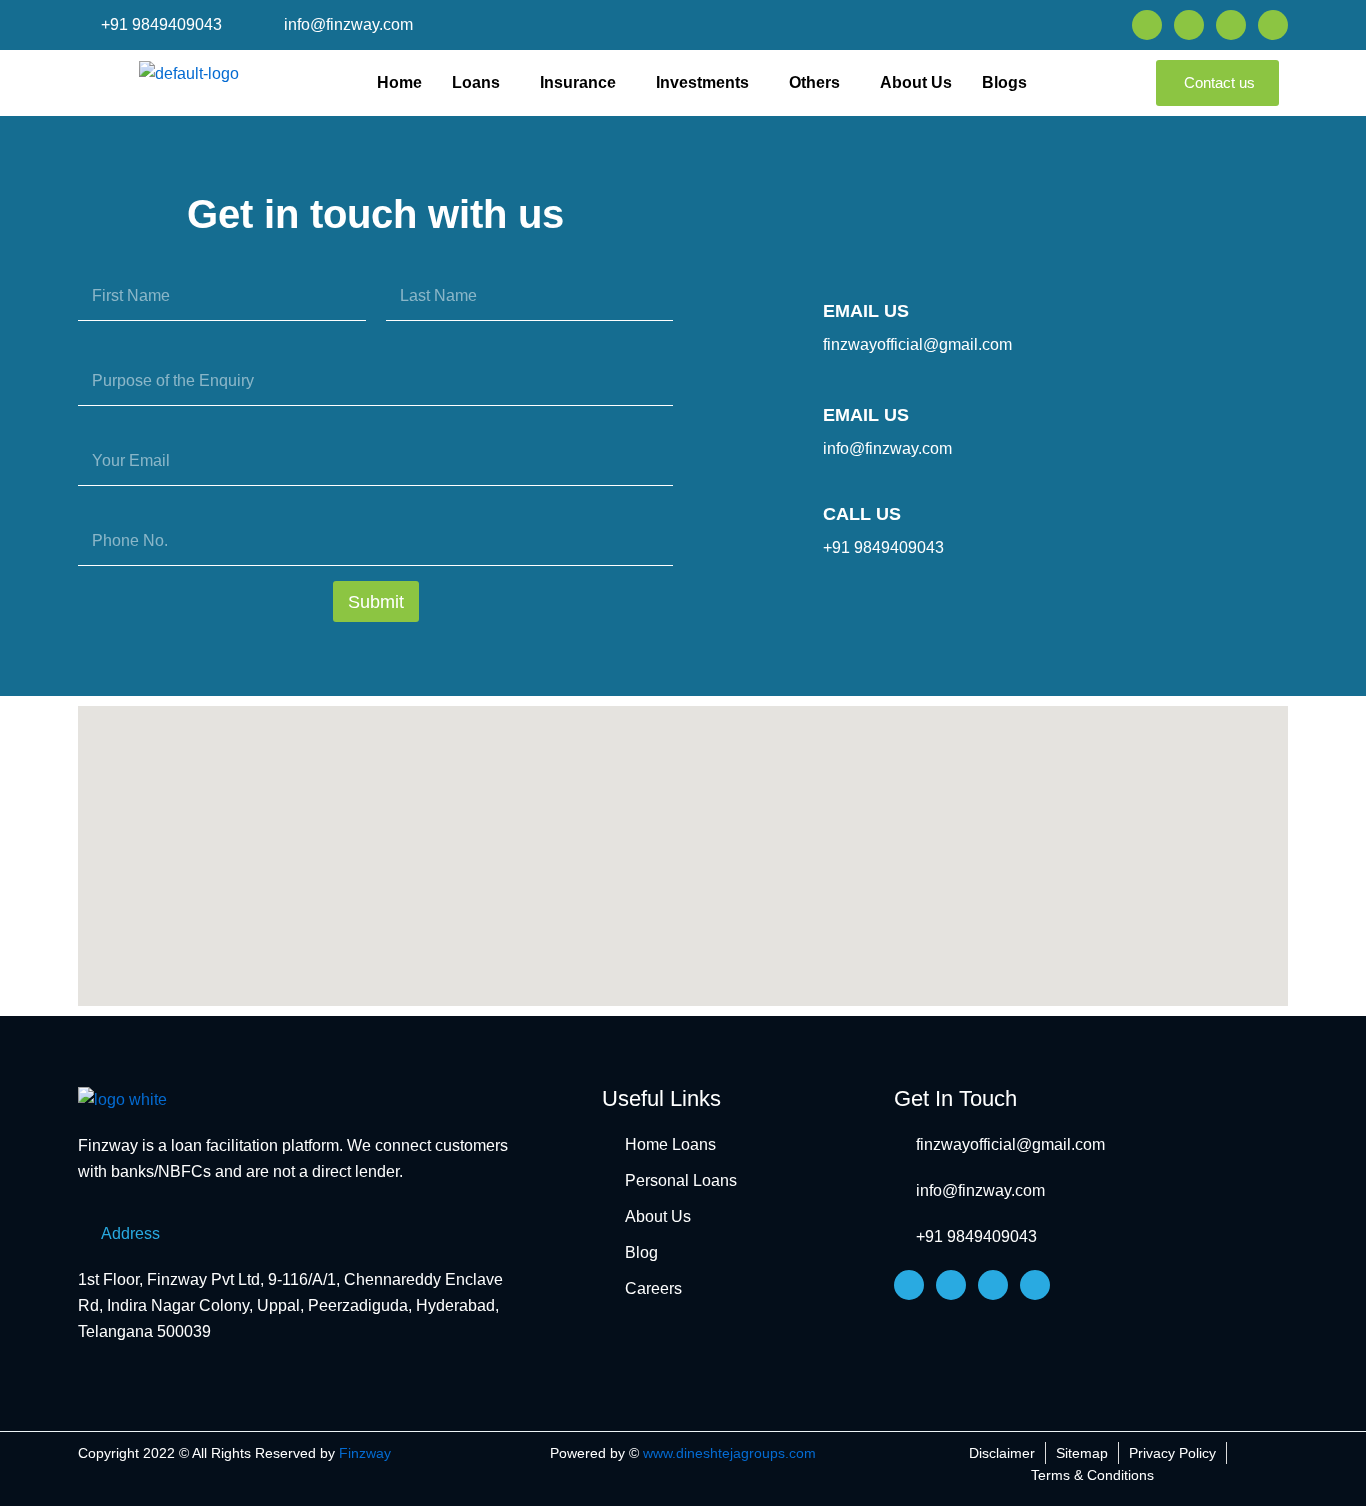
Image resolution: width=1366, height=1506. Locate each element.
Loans (476, 82)
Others (814, 82)
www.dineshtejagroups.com (729, 1453)
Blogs (1004, 82)
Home (399, 82)
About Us (916, 82)
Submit (376, 602)
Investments (702, 82)
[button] (481, 83)
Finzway (365, 1453)
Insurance (578, 82)
